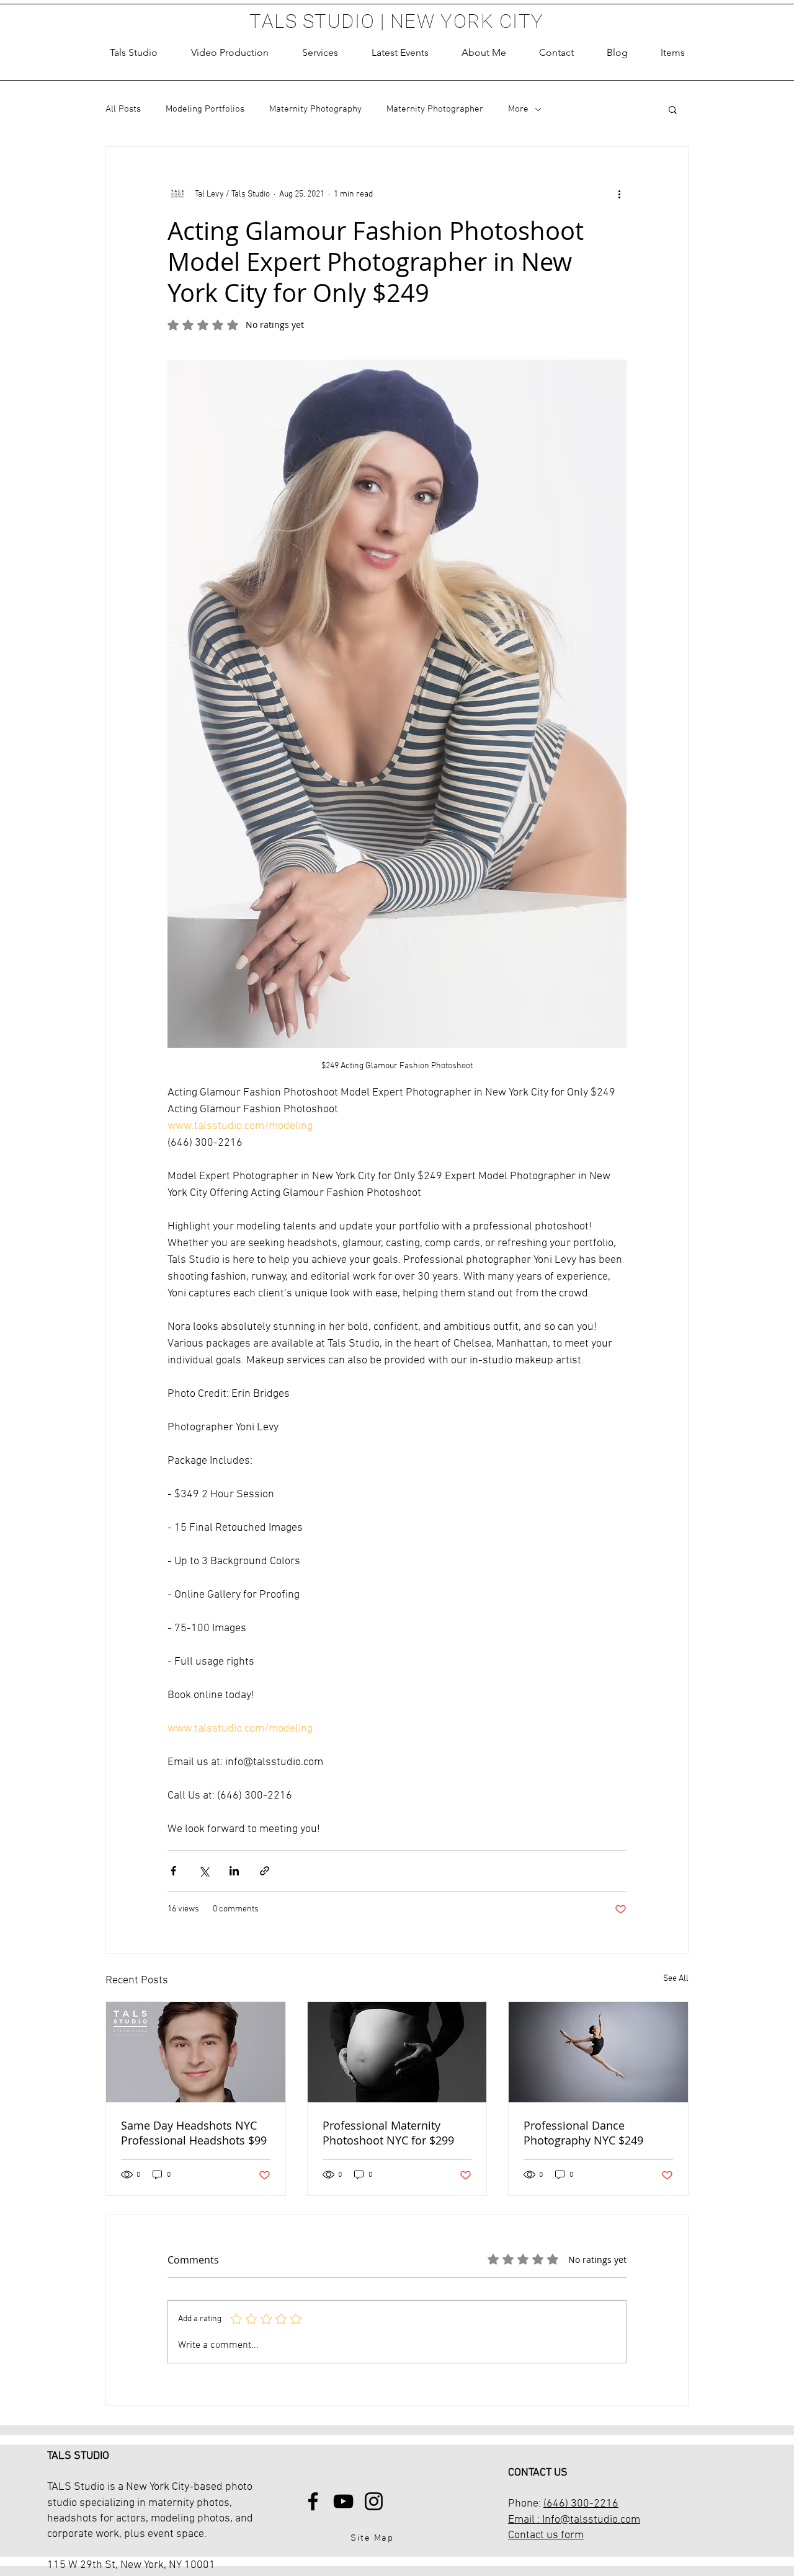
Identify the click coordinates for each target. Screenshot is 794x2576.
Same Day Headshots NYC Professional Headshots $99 (194, 2133)
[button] (320, 53)
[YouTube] (343, 2501)
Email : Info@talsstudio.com (574, 2520)
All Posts (123, 109)
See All (676, 1979)
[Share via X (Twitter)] (204, 1871)
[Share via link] (265, 1871)
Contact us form (546, 2535)
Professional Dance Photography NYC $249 (583, 2133)
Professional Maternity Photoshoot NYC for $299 (388, 2133)
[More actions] (619, 194)
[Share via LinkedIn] (234, 1871)
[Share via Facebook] (173, 1871)
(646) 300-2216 (581, 2504)
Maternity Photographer (435, 109)
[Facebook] (313, 2501)
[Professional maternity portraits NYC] (397, 2052)
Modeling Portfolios (205, 109)
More (518, 109)
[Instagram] (374, 2501)
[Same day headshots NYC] (196, 2052)
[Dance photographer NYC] (598, 2052)
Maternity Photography (315, 109)
